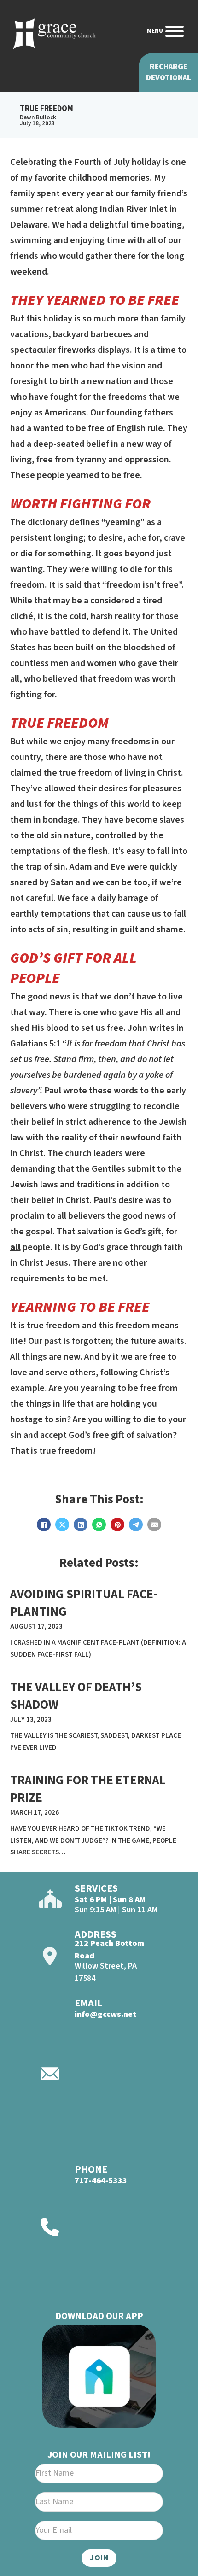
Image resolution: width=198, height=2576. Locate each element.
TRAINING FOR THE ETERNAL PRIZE (88, 1789)
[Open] (175, 31)
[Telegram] (136, 1525)
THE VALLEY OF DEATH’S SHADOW (76, 1696)
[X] (62, 1525)
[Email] (154, 1525)
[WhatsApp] (99, 1525)
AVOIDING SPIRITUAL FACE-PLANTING (84, 1603)
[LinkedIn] (81, 1525)
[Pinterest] (117, 1525)
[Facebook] (44, 1525)
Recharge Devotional (169, 72)
